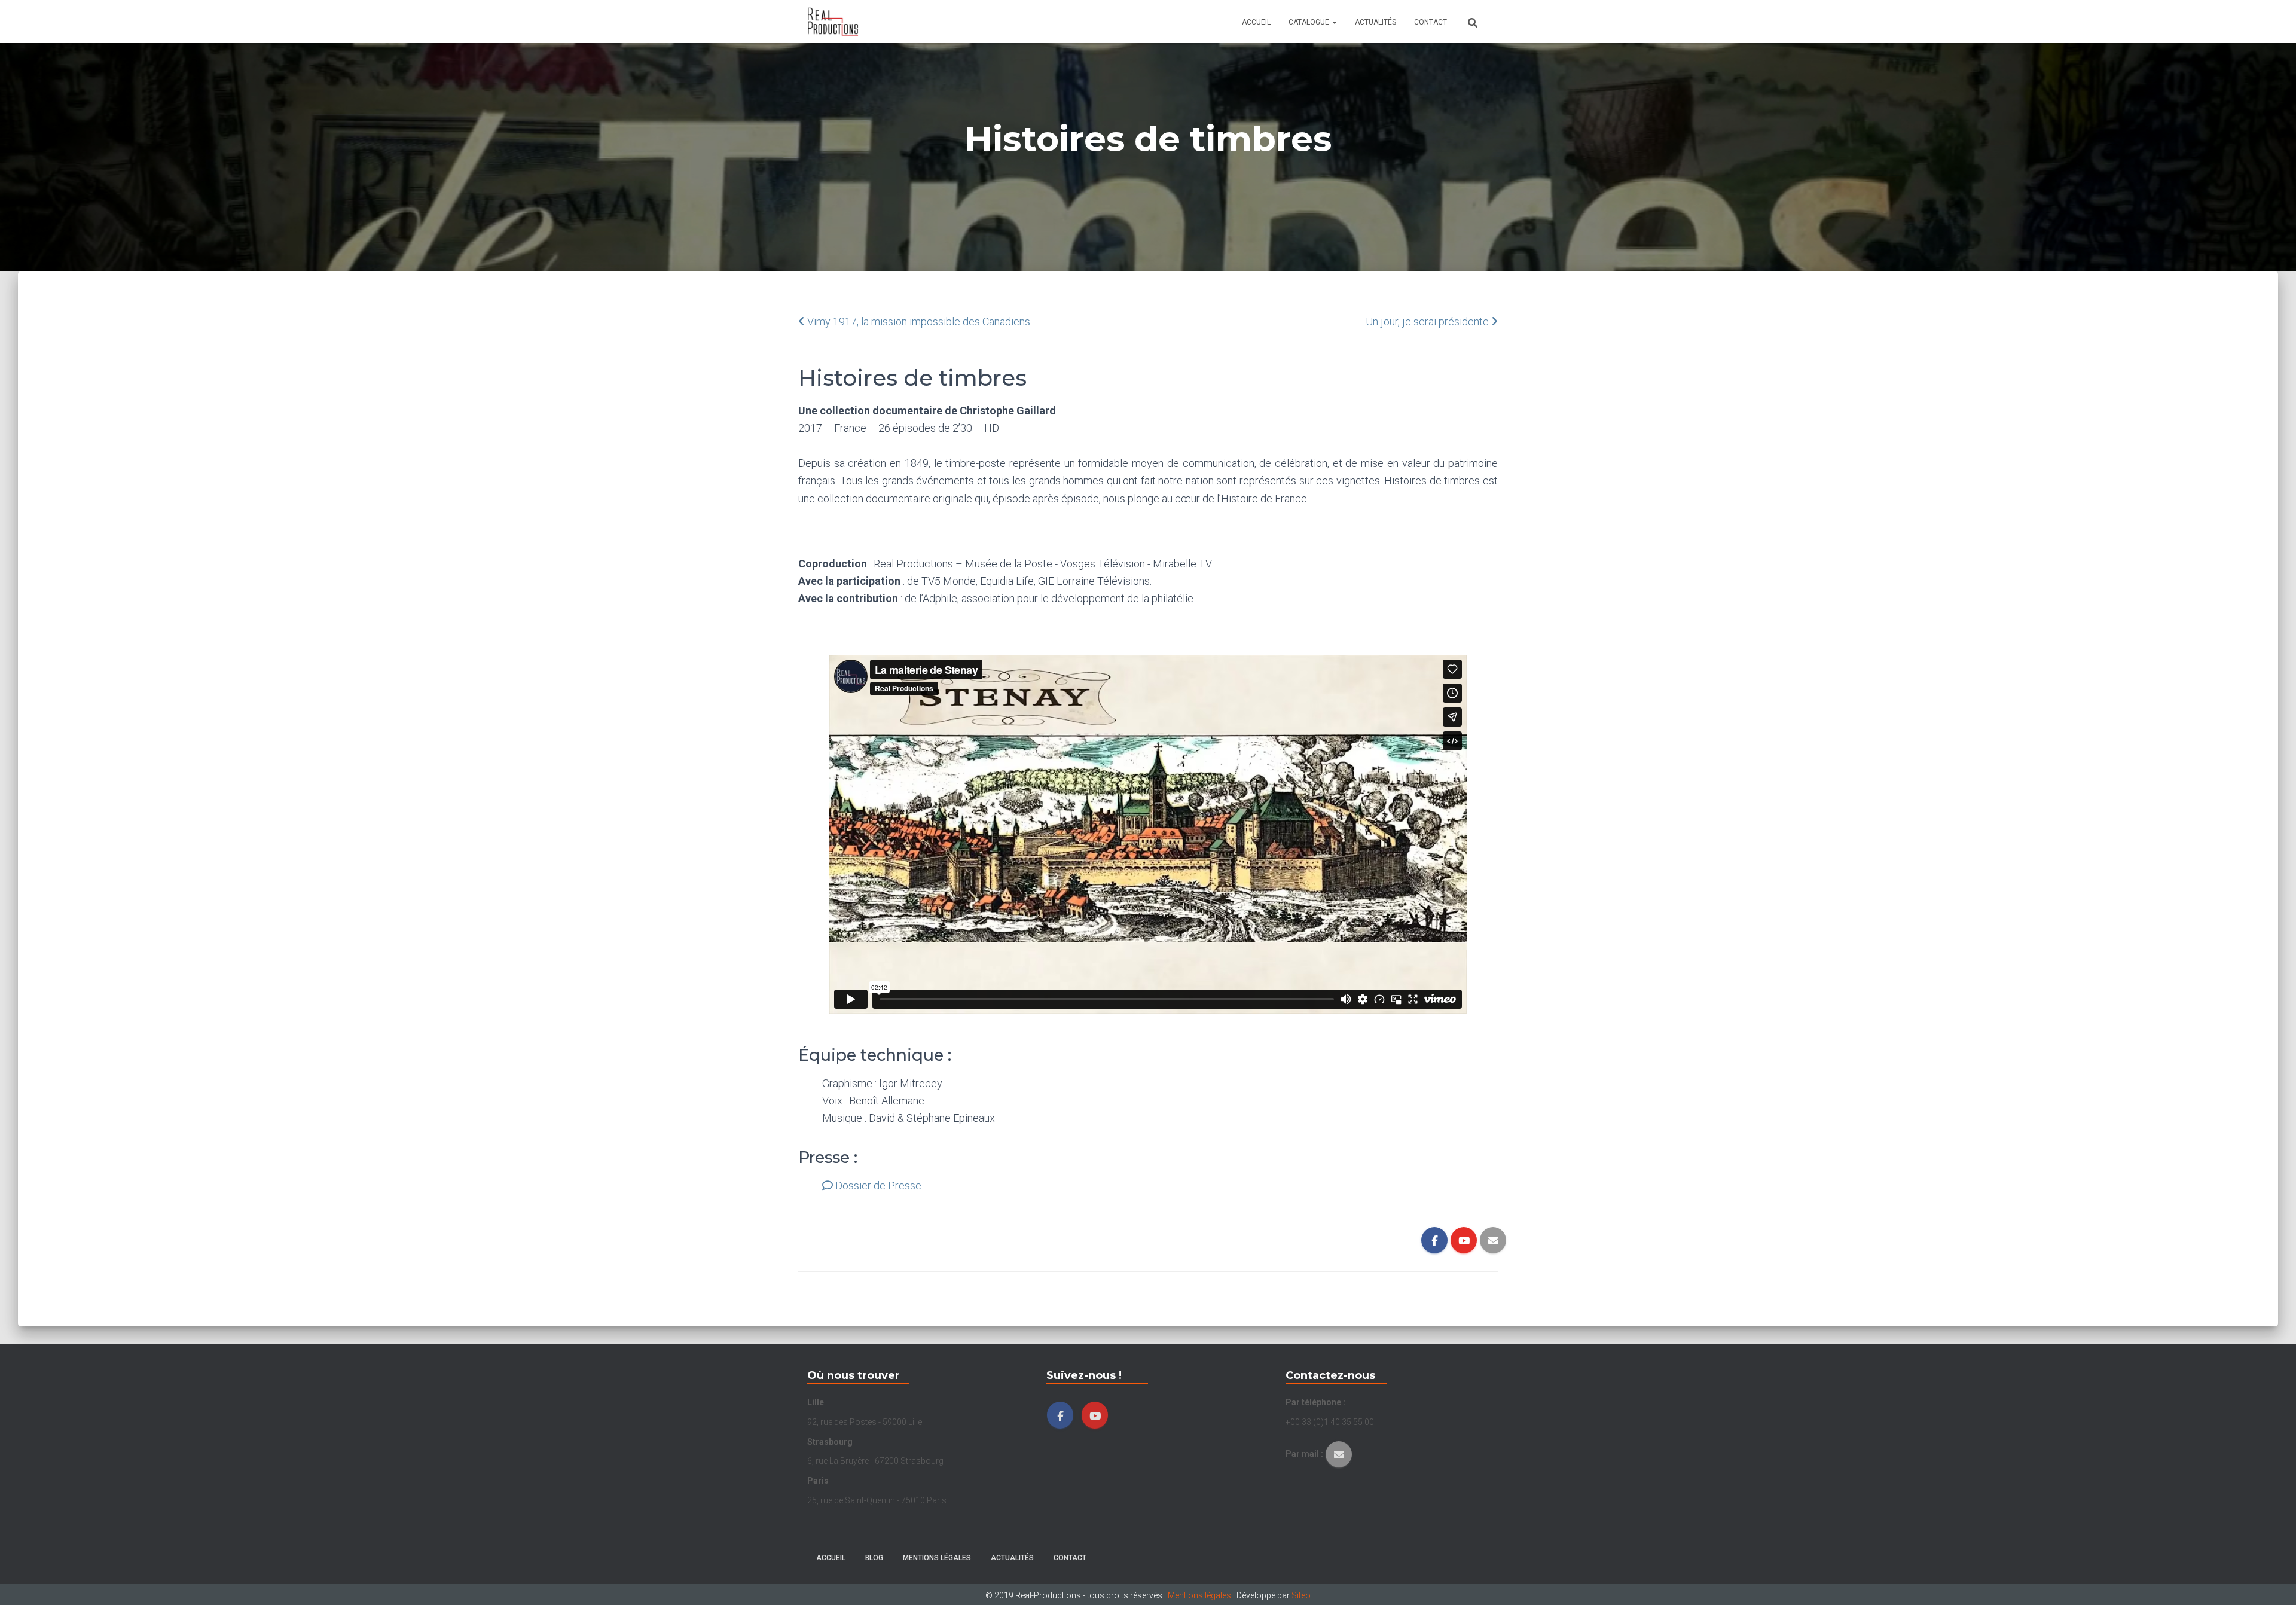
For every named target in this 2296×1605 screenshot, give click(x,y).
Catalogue (1310, 22)
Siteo (1301, 1595)
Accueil (1256, 22)
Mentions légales (937, 1558)
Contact (1431, 22)
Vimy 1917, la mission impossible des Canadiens (919, 321)
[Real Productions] (833, 22)
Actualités (1376, 22)
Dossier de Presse (877, 1186)
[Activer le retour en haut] (2272, 1581)
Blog (874, 1558)
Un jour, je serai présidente (1427, 321)
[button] (1334, 22)
